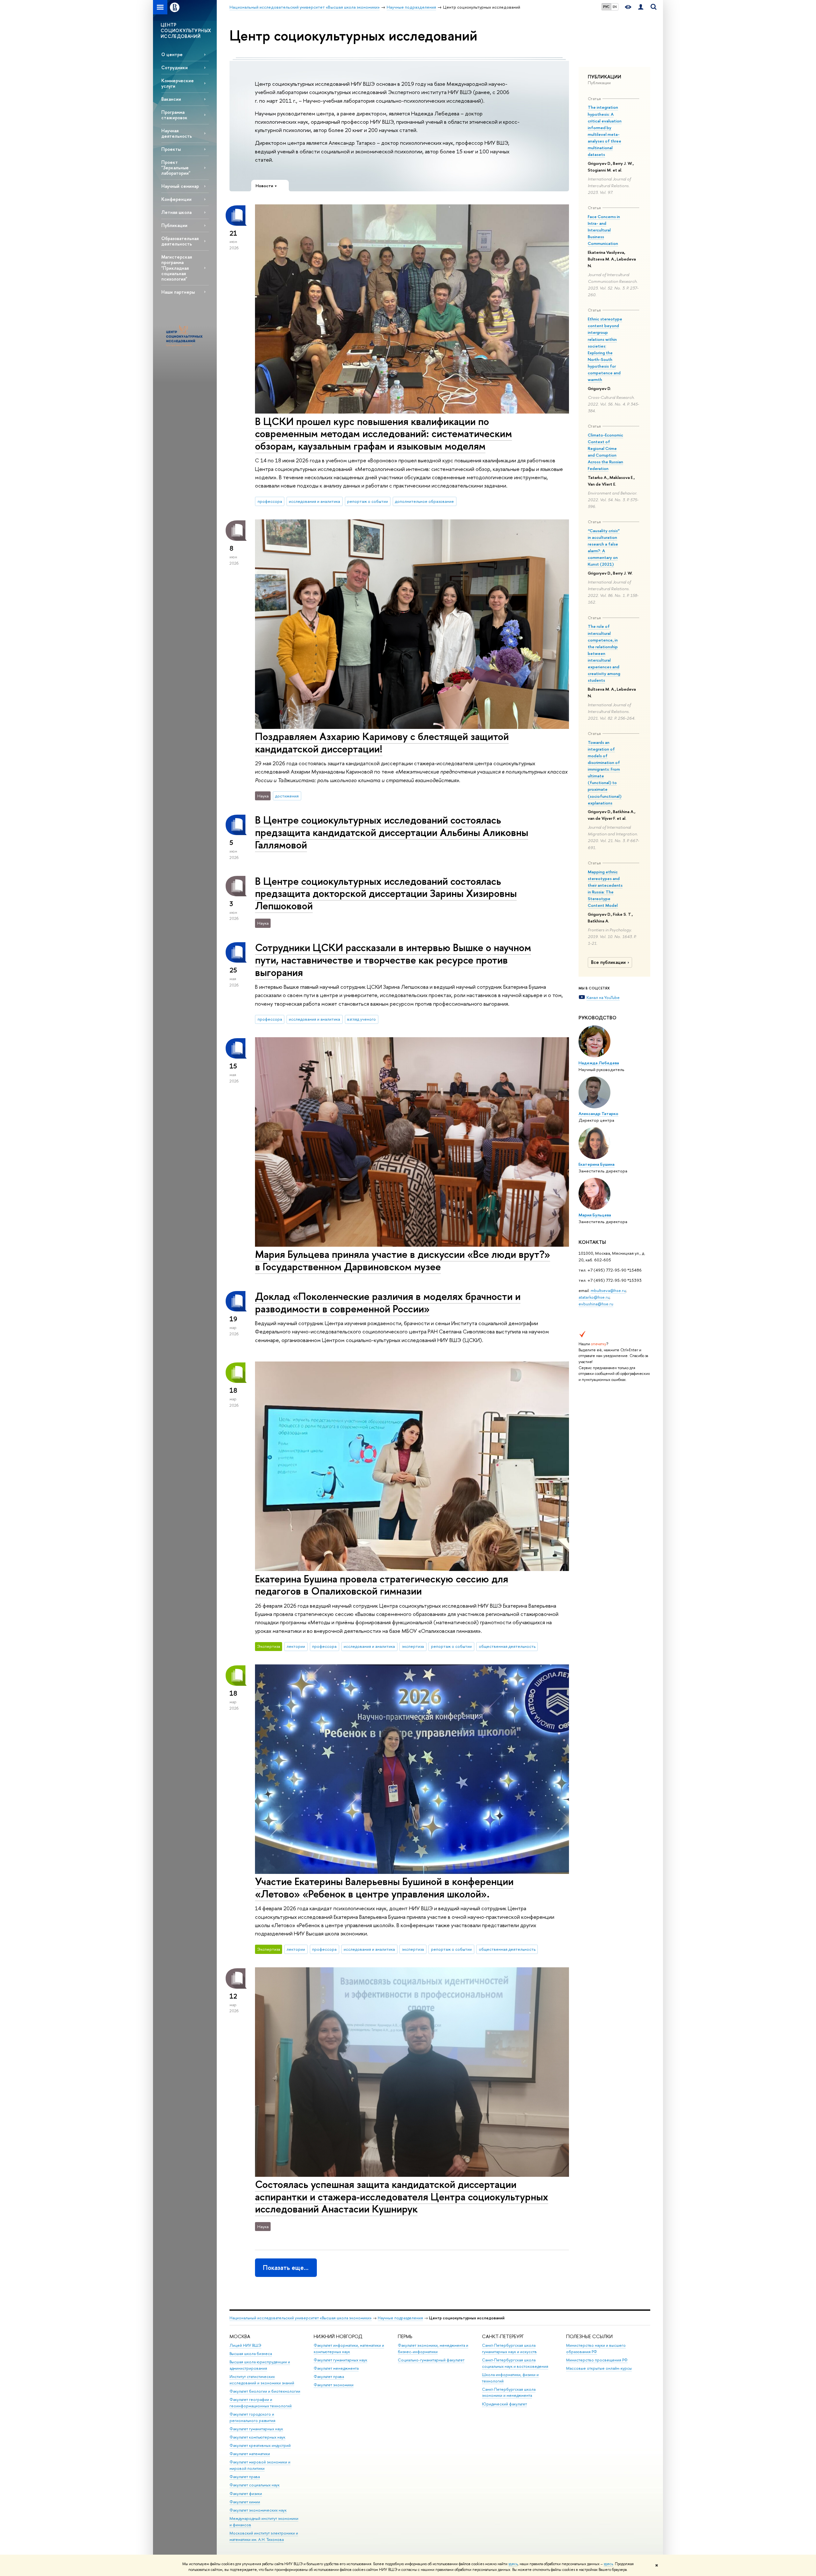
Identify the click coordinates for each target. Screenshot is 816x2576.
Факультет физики (246, 2494)
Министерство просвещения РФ (597, 2360)
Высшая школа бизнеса (251, 2354)
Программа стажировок (174, 115)
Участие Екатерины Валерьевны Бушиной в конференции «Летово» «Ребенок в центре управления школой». (384, 1887)
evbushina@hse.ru (596, 1304)
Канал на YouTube (603, 997)
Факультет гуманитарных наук (256, 2429)
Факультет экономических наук (258, 2510)
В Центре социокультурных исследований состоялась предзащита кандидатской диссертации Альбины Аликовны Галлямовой (392, 832)
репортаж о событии (368, 501)
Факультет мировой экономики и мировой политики (260, 2465)
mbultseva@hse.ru (608, 1290)
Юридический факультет (504, 2404)
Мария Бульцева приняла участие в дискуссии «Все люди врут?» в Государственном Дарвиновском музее (403, 1260)
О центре (172, 54)
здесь (513, 2564)
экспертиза (413, 1646)
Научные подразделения (400, 2318)
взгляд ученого (361, 1019)
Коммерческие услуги (178, 83)
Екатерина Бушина (597, 1164)
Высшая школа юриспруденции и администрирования (260, 2365)
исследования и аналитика (314, 501)
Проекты (171, 149)
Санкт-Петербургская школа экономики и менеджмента (509, 2393)
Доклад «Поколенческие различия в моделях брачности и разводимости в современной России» (388, 1302)
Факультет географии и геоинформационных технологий (261, 2403)
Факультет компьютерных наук (257, 2437)
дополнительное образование (424, 501)
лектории (296, 1646)
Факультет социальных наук (255, 2485)
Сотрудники (175, 67)
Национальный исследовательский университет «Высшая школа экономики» (301, 2318)
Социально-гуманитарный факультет (431, 2360)
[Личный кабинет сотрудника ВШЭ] (641, 7)
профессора (270, 501)
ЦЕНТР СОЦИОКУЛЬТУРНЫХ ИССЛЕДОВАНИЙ (186, 30)
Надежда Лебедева (599, 1063)
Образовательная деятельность (180, 241)
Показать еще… (286, 2268)
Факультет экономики (334, 2385)
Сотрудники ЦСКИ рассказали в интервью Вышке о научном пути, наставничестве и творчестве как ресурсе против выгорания (393, 960)
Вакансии (171, 99)
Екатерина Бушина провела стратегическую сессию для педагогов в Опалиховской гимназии (382, 1585)
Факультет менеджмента (336, 2368)
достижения (287, 796)
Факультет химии (245, 2502)
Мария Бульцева (595, 1215)
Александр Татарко (598, 1113)
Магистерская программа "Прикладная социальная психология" (177, 268)
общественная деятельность (507, 1646)
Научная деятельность (177, 133)
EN (615, 7)
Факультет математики (250, 2454)
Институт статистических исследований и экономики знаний (262, 2380)
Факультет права (245, 2477)
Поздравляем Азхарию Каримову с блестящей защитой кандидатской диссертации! (382, 742)
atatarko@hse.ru (594, 1297)
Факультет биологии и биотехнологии (265, 2391)
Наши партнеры (178, 292)
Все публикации (608, 962)
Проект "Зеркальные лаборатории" (176, 168)
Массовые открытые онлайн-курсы (599, 2368)
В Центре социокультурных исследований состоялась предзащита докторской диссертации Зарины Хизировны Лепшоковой (386, 893)
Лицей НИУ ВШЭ (245, 2345)
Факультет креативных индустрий (260, 2445)
